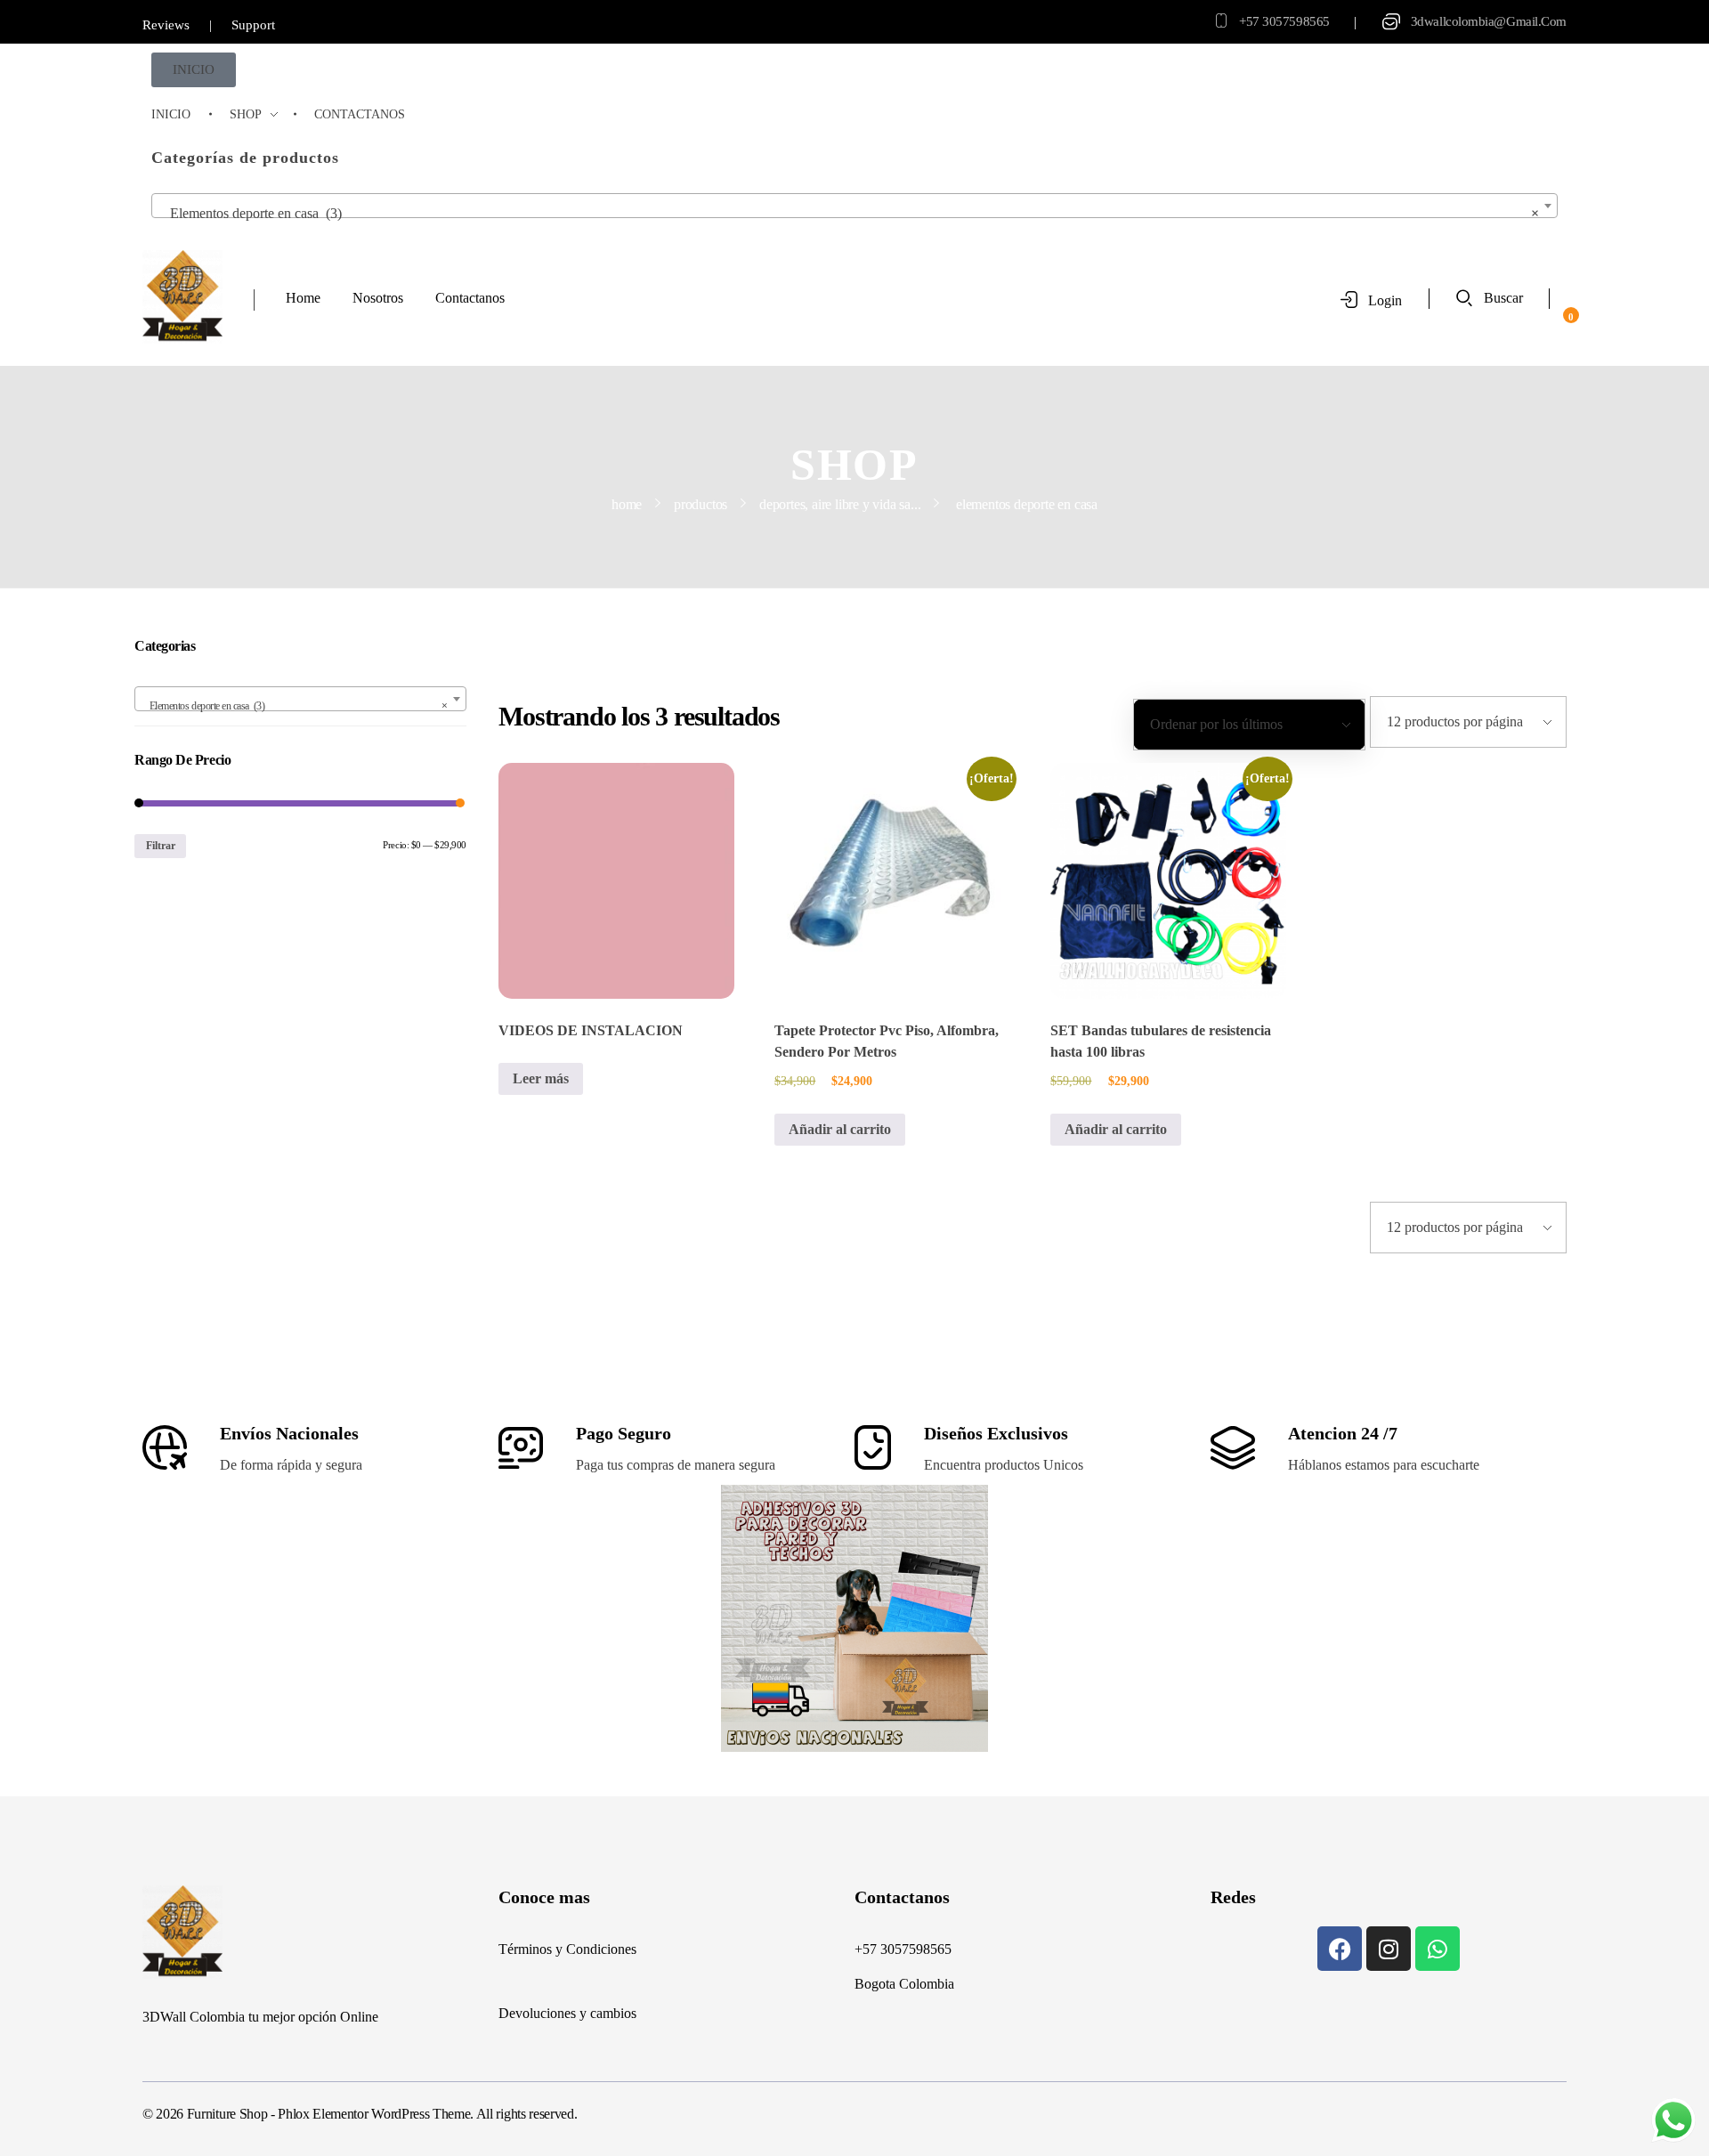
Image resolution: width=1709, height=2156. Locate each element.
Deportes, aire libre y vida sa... (840, 504)
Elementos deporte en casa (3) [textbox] (849, 213)
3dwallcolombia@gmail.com (1489, 21)
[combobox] (854, 206)
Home (627, 504)
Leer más (541, 1078)
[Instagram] (1389, 1949)
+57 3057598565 (1284, 21)
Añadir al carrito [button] (840, 1129)
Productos (701, 504)
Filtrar (161, 846)
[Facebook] (1340, 1949)
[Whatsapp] (1438, 1949)
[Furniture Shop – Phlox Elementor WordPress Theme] (182, 297)
